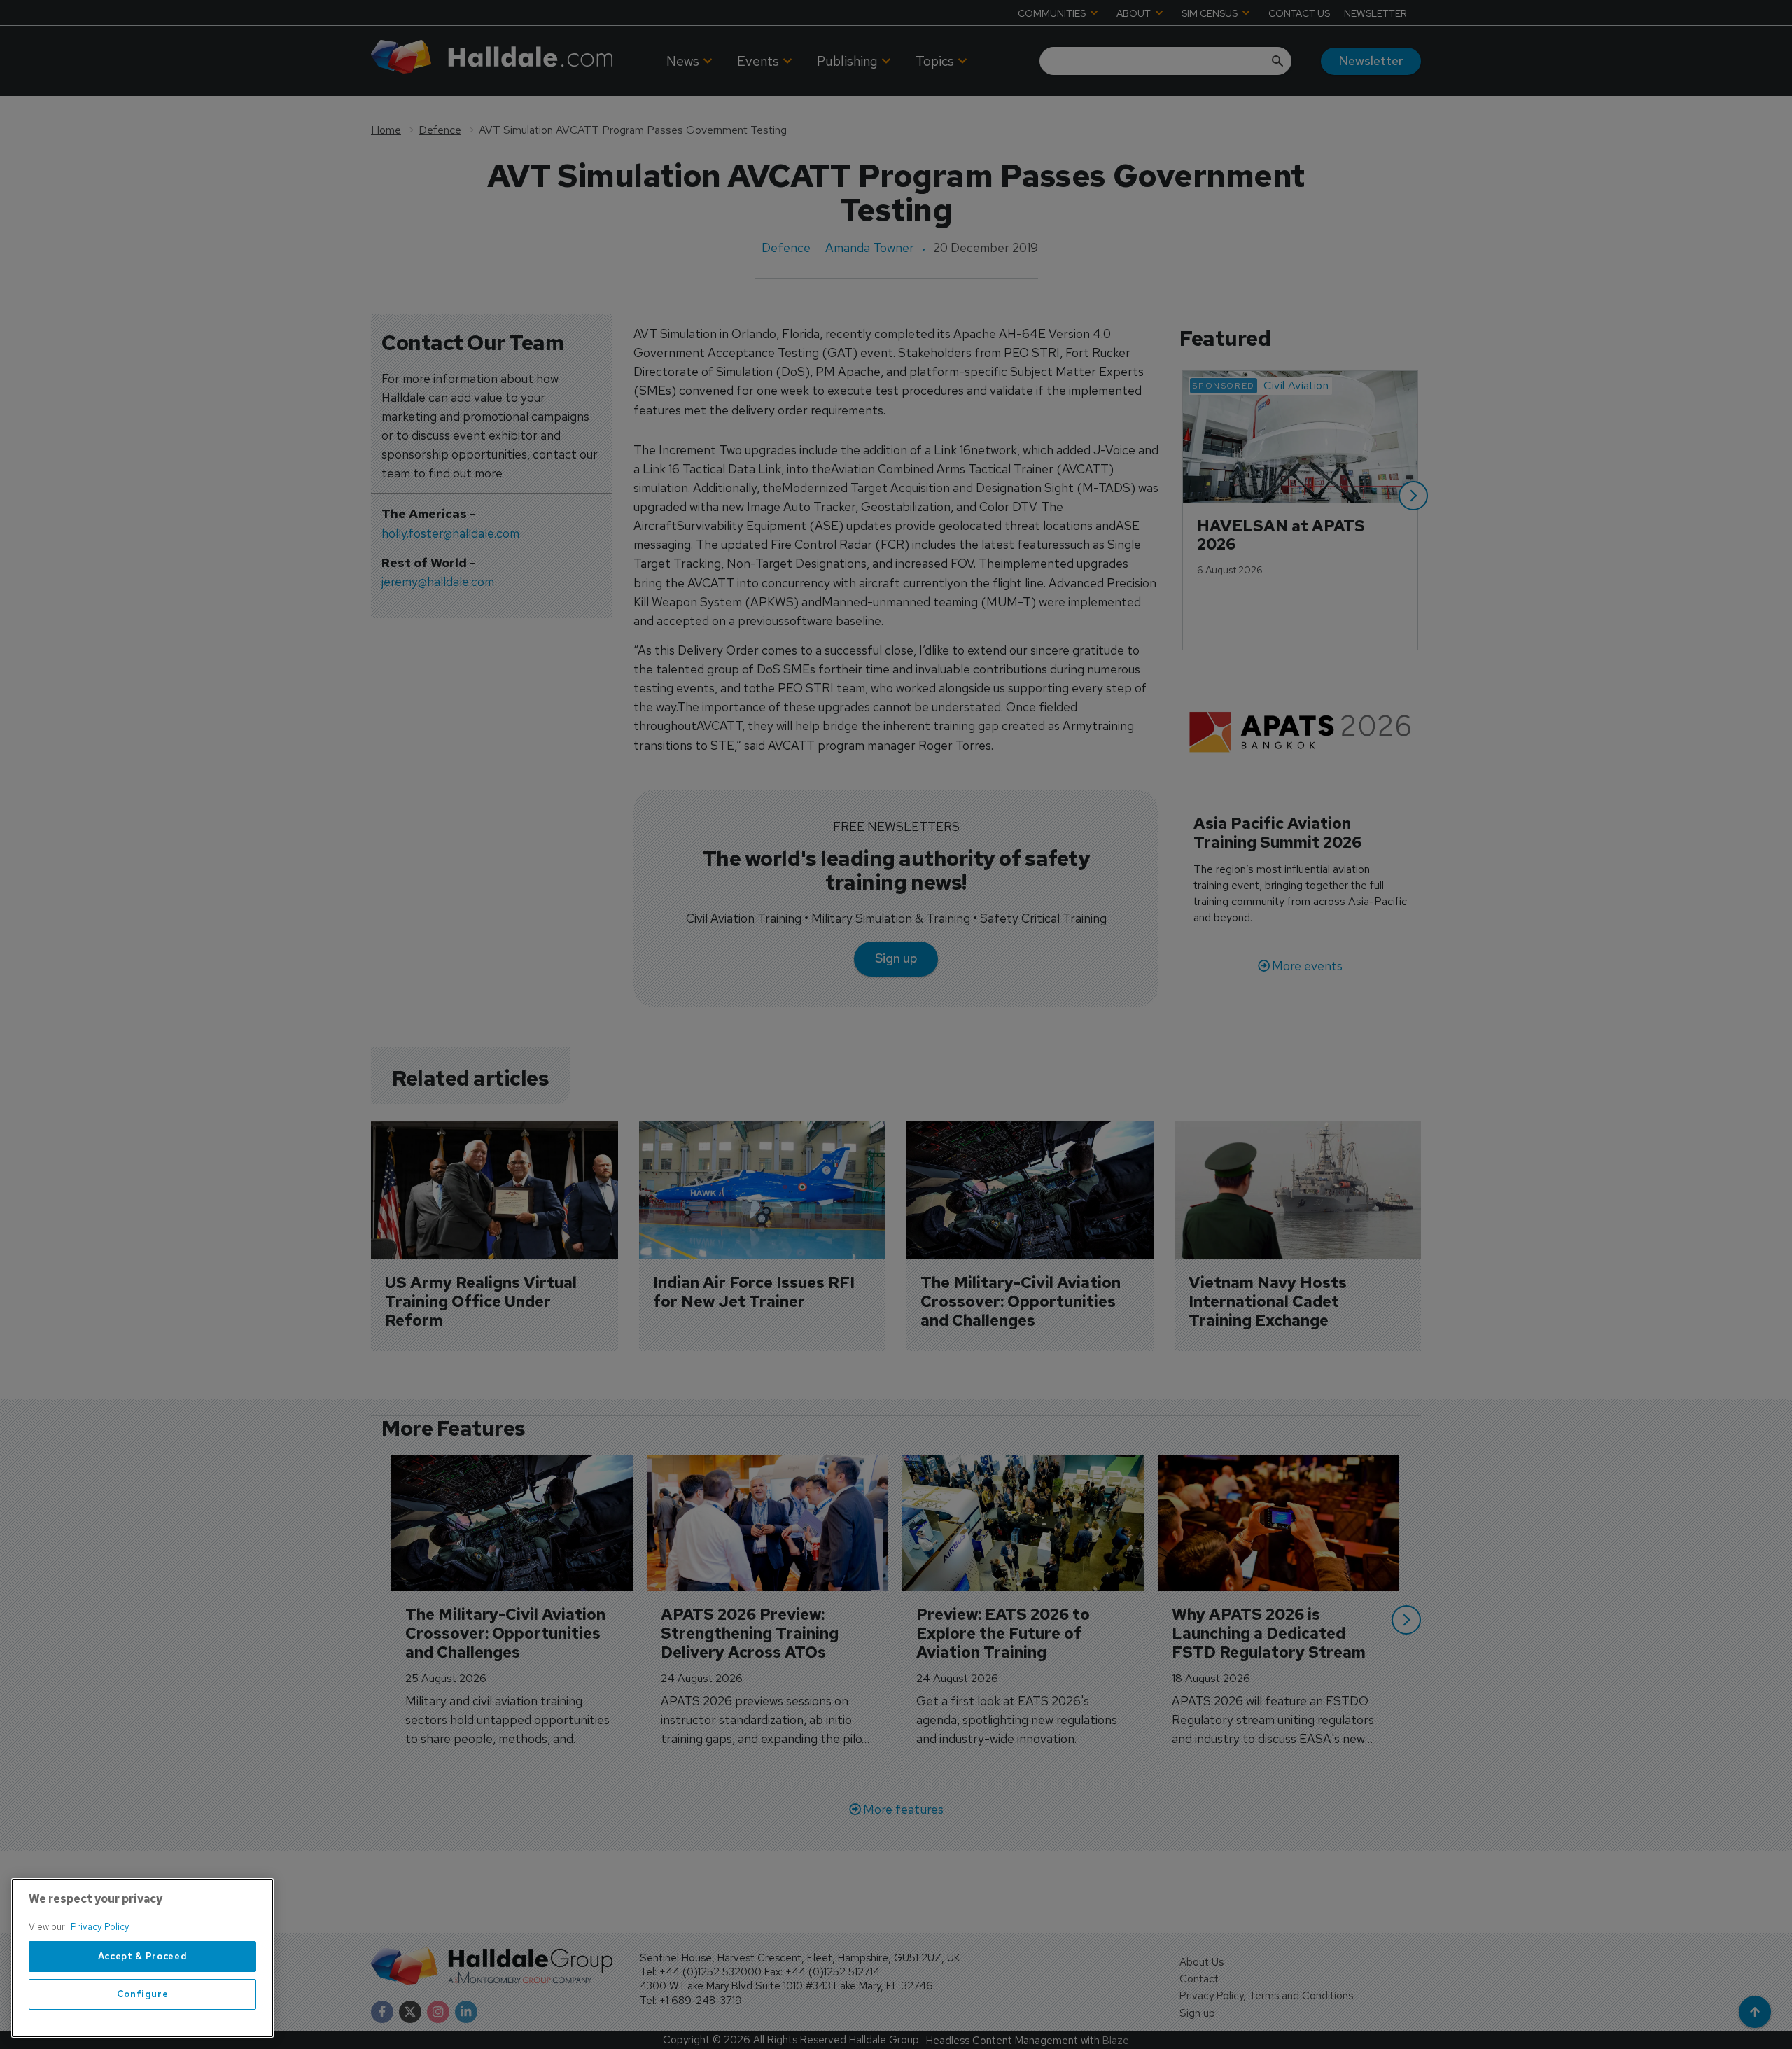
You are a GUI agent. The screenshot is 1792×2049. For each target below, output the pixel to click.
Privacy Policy (100, 1927)
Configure (143, 1994)
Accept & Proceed (143, 1956)
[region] (142, 1958)
